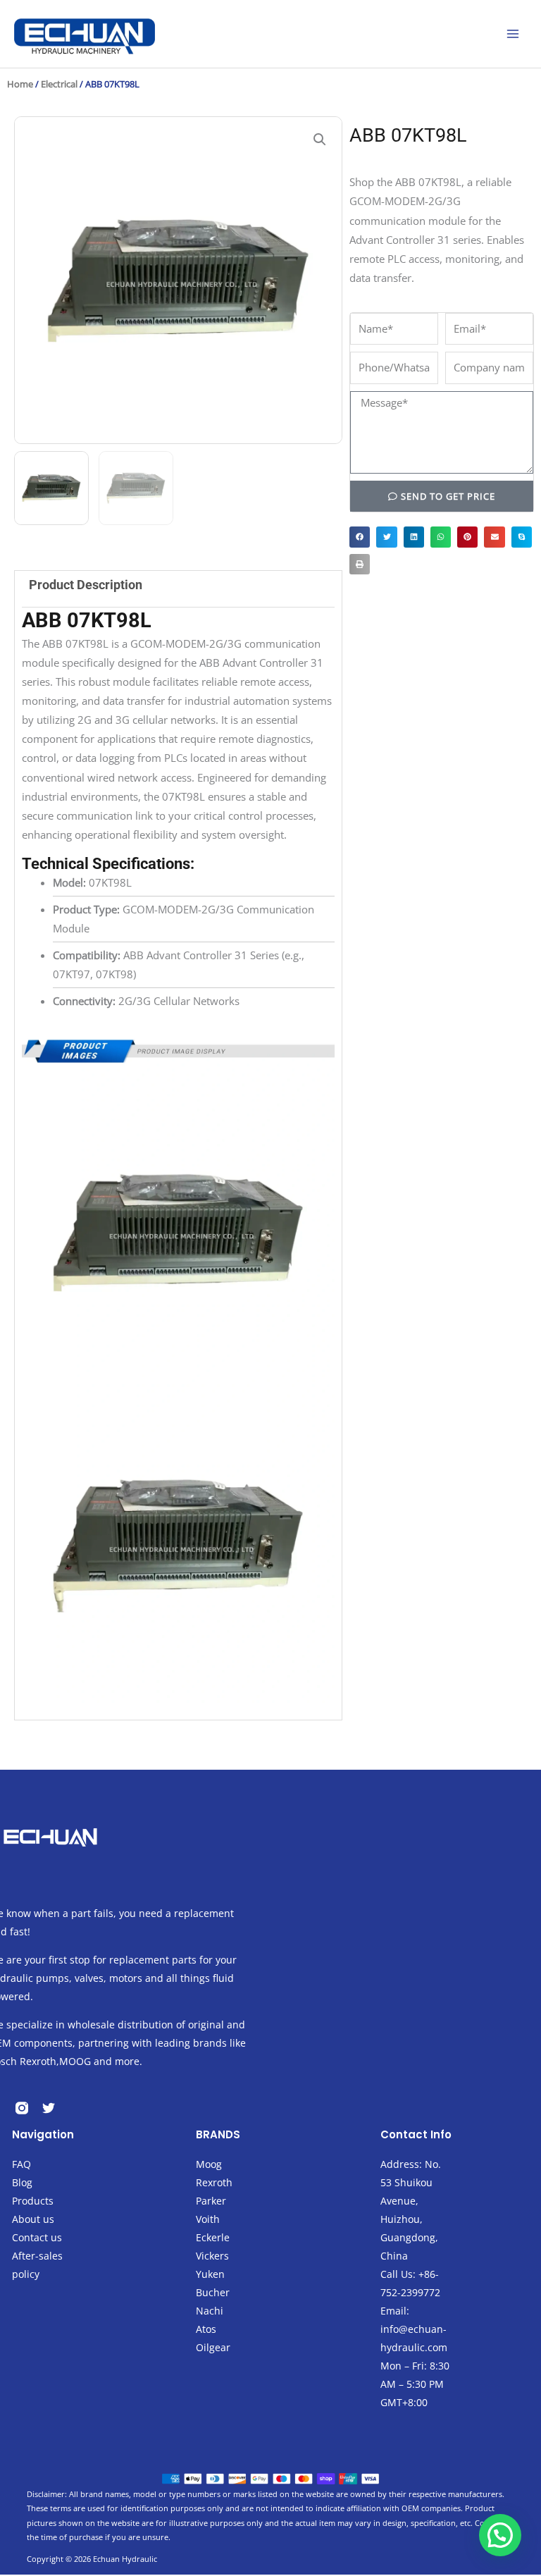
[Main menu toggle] (513, 34)
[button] (320, 140)
